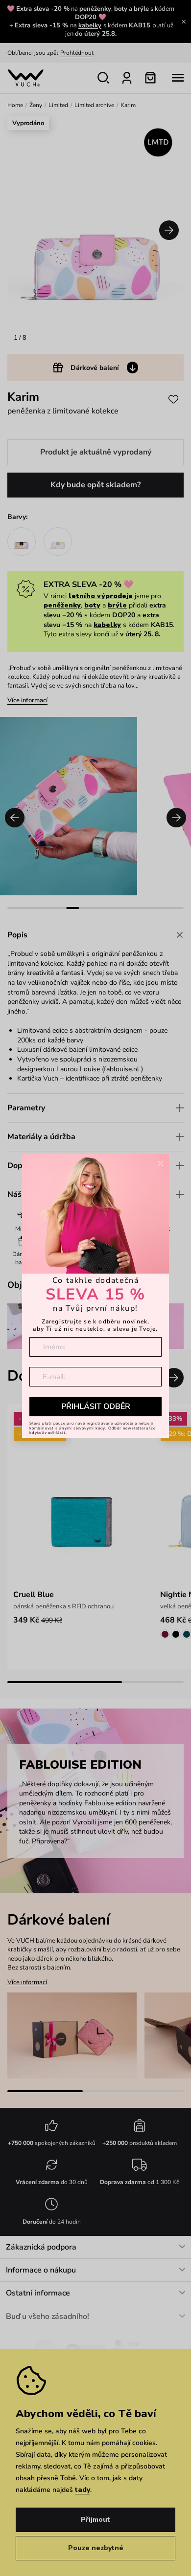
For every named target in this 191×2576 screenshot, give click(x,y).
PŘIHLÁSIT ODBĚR (96, 1407)
